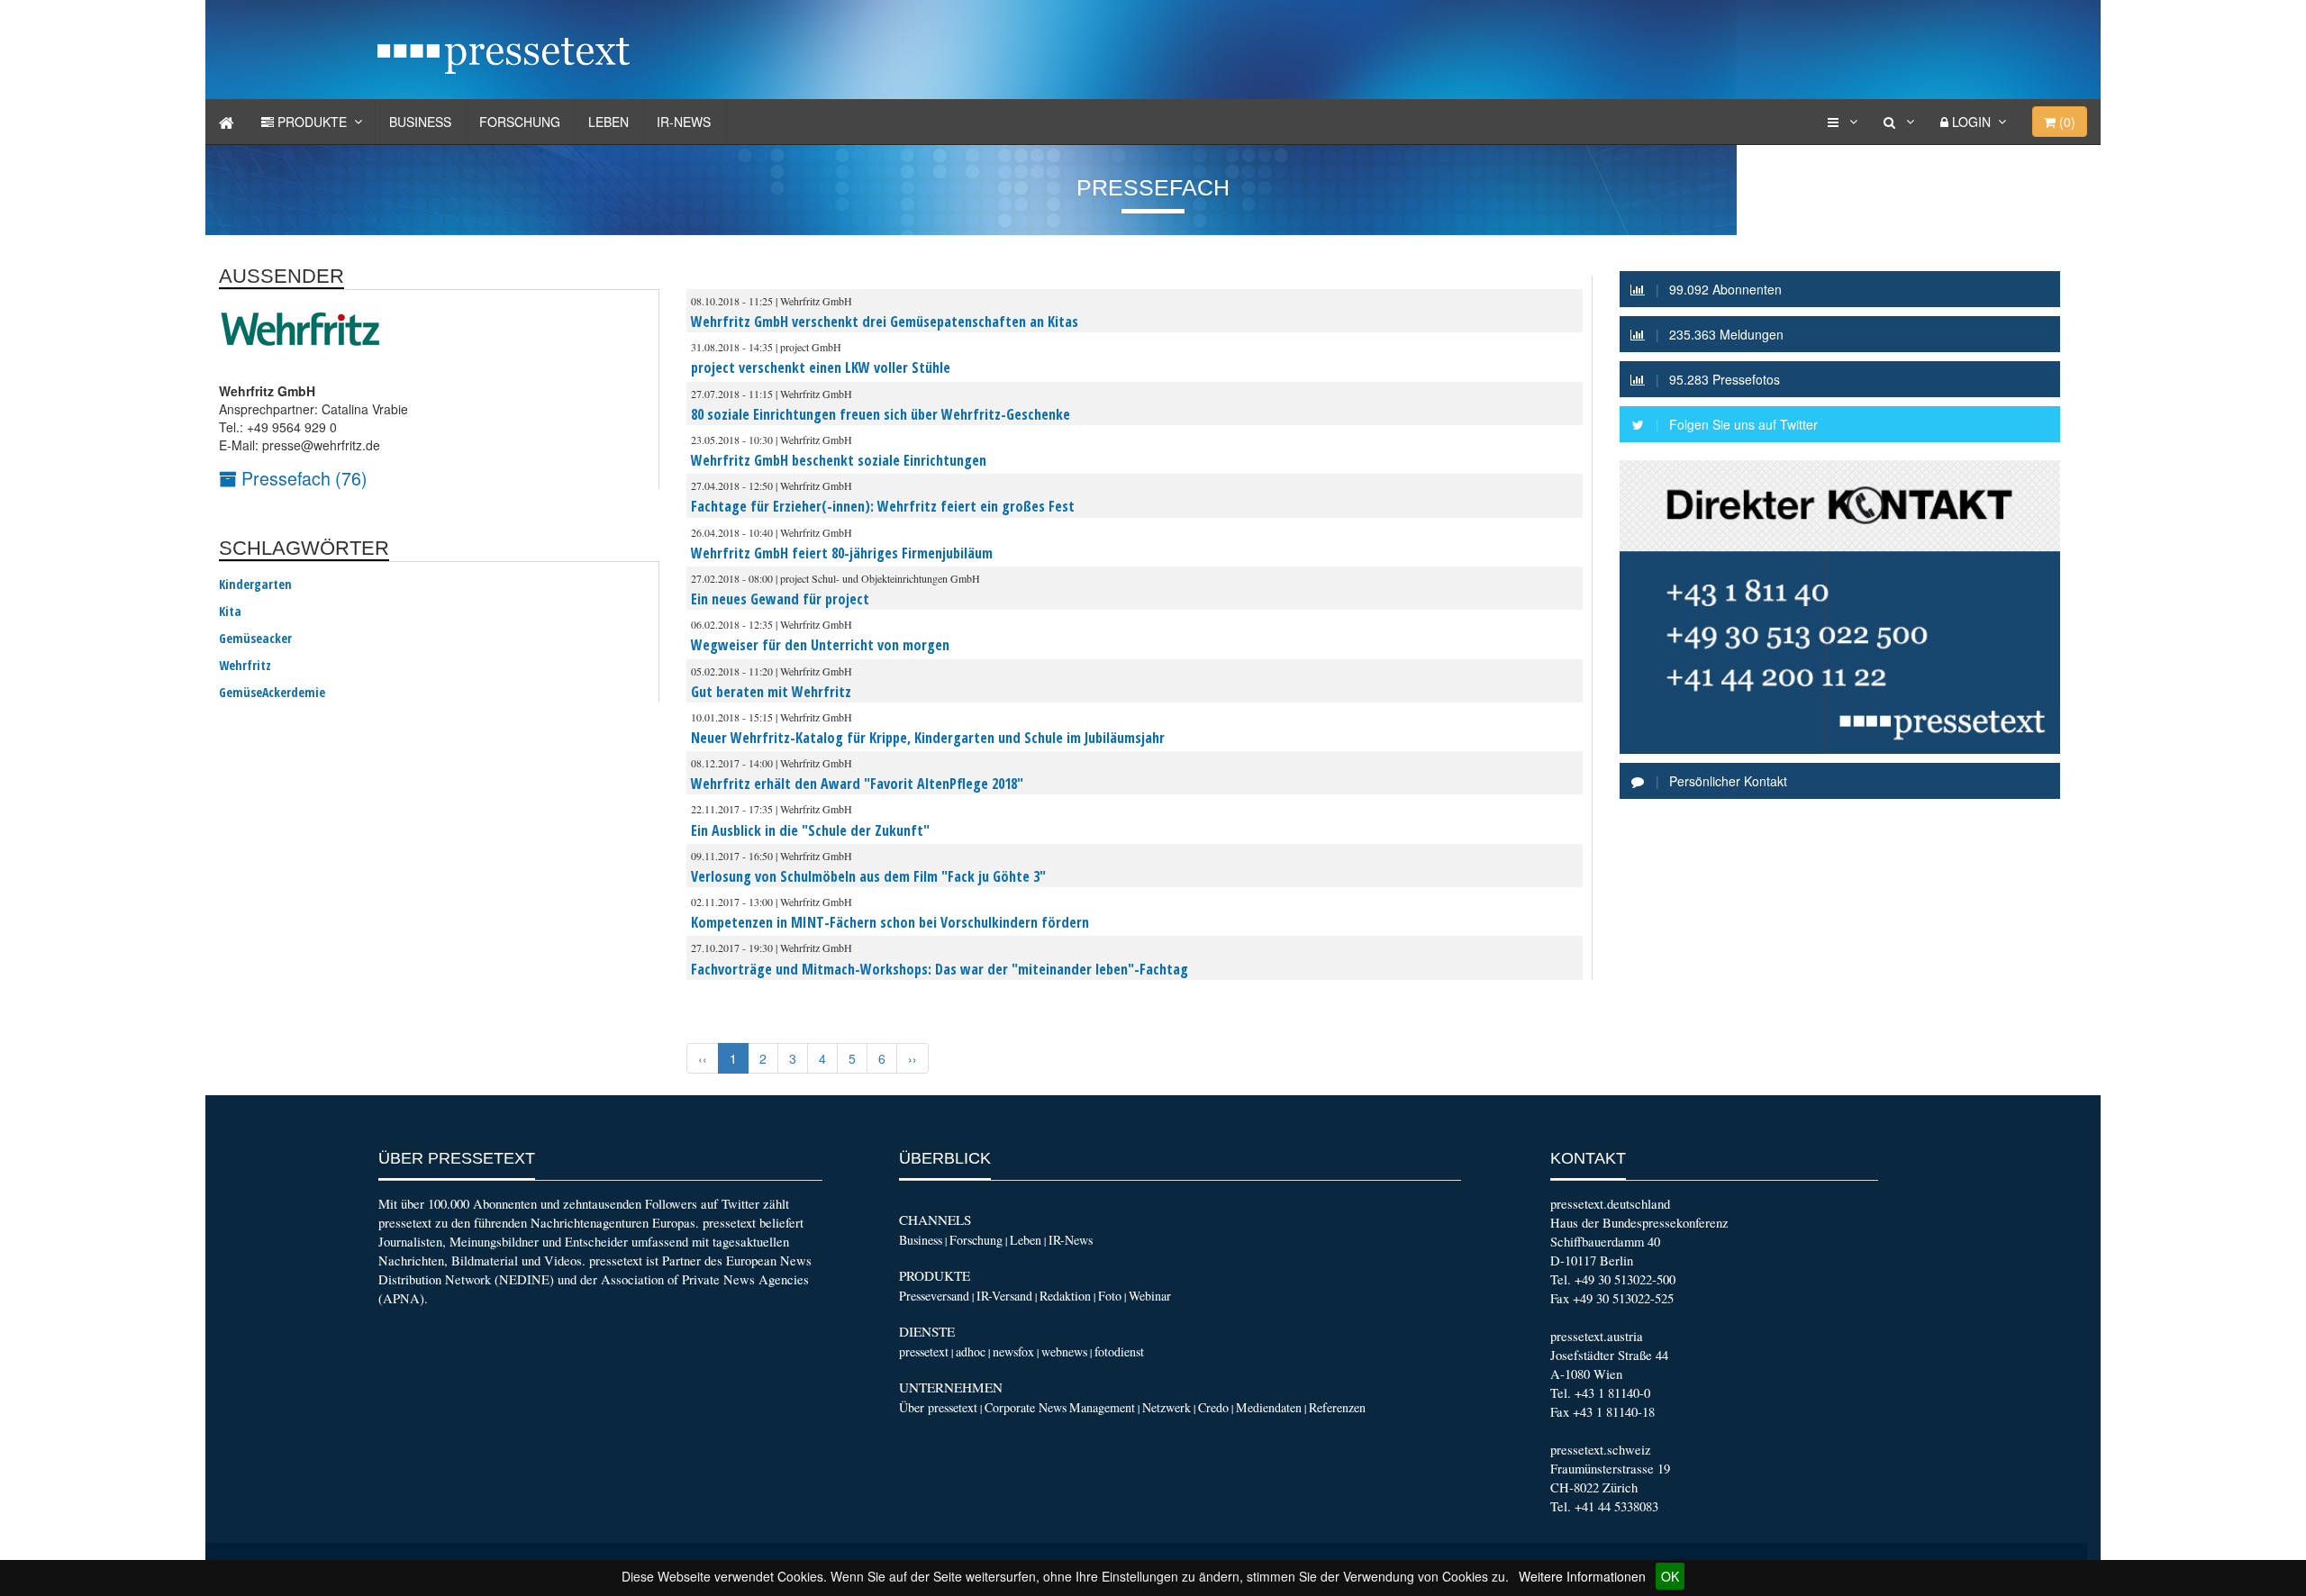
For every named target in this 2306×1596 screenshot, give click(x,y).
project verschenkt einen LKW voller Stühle (821, 367)
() (2065, 122)
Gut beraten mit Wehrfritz (771, 692)
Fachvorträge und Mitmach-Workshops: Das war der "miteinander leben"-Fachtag (940, 969)
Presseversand (934, 1296)
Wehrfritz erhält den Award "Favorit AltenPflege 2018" (857, 784)
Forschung (520, 122)
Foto (1110, 1296)
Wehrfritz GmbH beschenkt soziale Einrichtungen (839, 460)
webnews (1064, 1351)
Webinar (1150, 1296)
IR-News (684, 122)
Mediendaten (1269, 1407)
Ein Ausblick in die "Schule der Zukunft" (810, 830)
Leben (608, 122)
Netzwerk (1167, 1407)
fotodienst (1119, 1351)
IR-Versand (1004, 1296)
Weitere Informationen (1582, 1576)
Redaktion (1065, 1296)
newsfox (1013, 1351)
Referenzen (1337, 1407)
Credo (1213, 1407)
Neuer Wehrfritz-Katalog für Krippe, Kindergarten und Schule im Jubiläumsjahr (928, 738)
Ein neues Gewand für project (780, 599)
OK (1670, 1576)
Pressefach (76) (302, 478)
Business (420, 122)
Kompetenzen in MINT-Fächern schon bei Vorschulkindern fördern (890, 922)
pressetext (924, 1351)
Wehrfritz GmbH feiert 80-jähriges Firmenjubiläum (842, 553)
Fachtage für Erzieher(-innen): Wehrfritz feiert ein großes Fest (883, 506)
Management (1102, 1407)
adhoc (971, 1351)
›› (912, 1058)
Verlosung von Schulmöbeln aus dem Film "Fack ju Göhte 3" (868, 876)
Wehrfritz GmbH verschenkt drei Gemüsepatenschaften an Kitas (885, 322)
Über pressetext (938, 1407)
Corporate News (1026, 1407)
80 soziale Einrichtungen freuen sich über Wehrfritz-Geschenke (881, 414)
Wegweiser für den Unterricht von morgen (820, 645)
